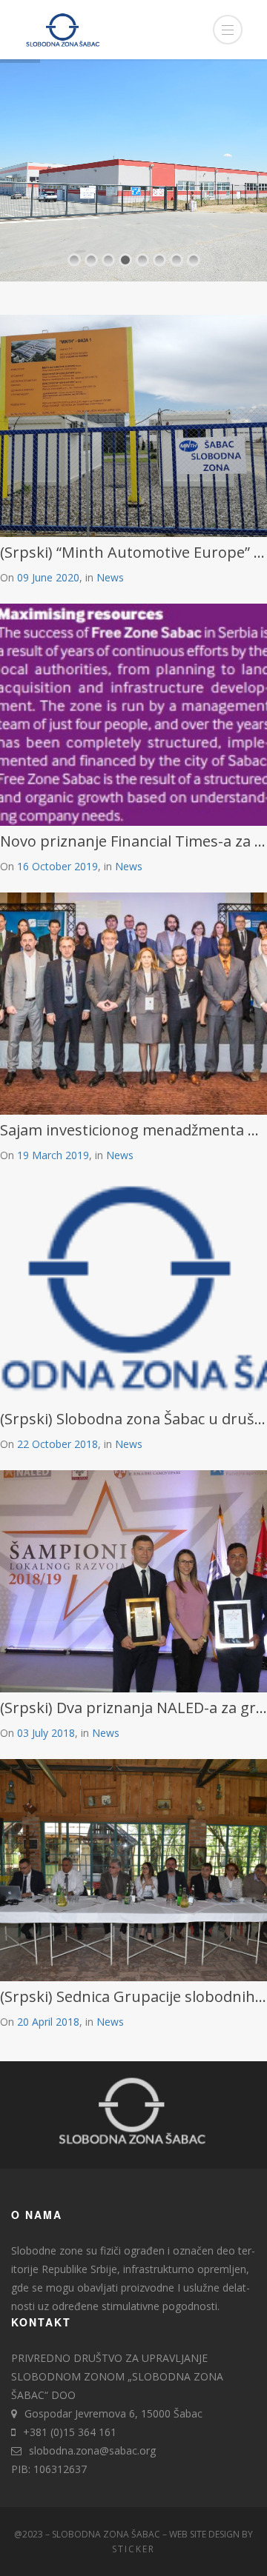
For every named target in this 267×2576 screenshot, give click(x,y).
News (110, 577)
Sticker (133, 2549)
